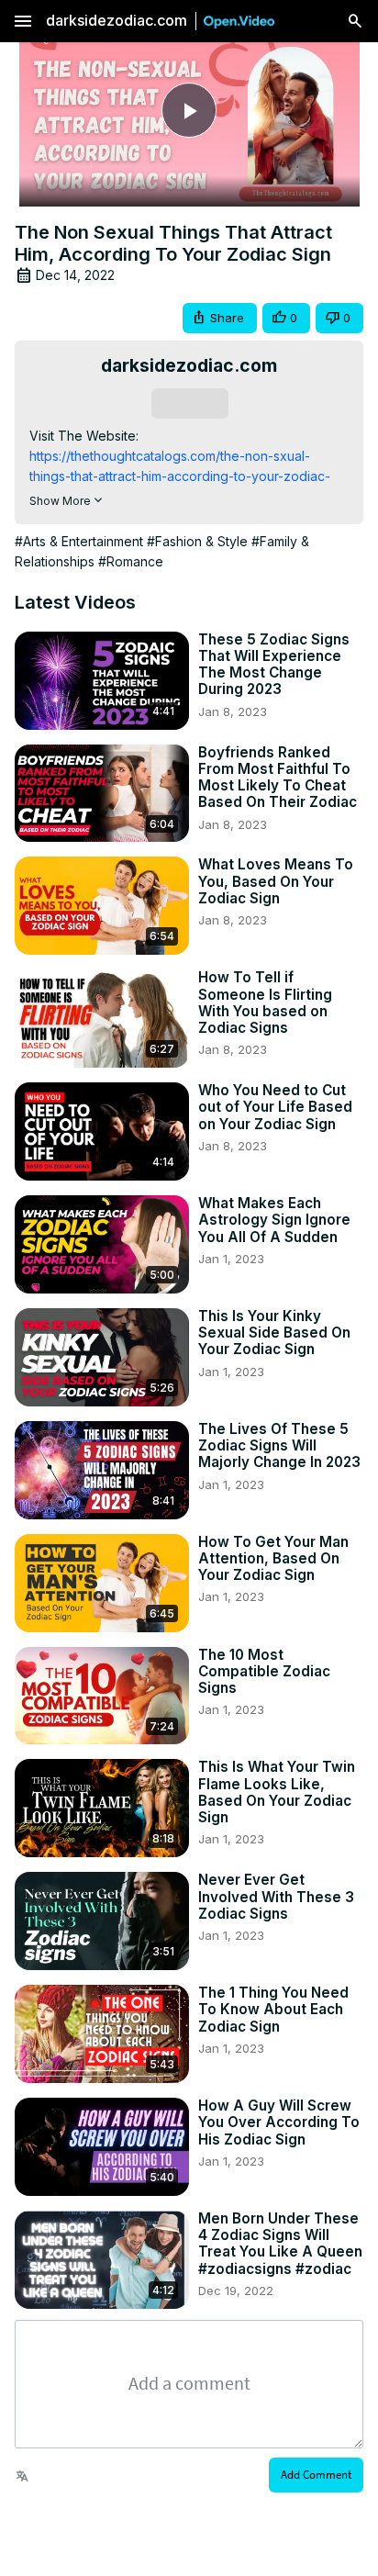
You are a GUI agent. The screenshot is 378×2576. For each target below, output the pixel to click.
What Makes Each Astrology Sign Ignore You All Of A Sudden (274, 1220)
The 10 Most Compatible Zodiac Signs (264, 1672)
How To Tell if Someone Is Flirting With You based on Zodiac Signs (265, 1003)
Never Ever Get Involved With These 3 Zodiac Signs (276, 1897)
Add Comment (316, 2475)
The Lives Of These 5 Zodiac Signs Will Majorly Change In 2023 (279, 1446)
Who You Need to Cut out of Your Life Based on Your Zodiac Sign (275, 1107)
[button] (220, 318)
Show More (60, 501)
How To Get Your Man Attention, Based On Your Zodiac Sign (273, 1559)
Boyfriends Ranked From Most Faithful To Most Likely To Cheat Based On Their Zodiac (278, 778)
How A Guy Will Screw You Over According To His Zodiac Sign (279, 2122)
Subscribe (189, 403)
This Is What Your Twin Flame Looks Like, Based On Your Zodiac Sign (277, 1792)
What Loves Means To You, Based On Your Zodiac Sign (276, 881)
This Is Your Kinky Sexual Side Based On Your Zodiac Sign (274, 1333)
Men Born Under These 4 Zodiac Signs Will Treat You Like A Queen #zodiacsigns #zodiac (280, 2244)
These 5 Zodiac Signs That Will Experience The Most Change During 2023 (274, 665)
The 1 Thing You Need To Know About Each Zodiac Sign (273, 2010)
